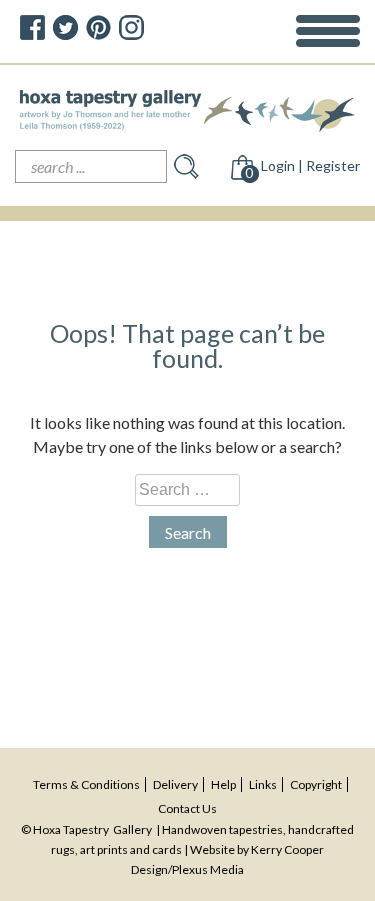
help (223, 784)
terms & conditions (86, 784)
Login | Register (310, 165)
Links (263, 784)
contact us (187, 808)
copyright (316, 784)
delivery (175, 784)
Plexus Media (208, 869)
